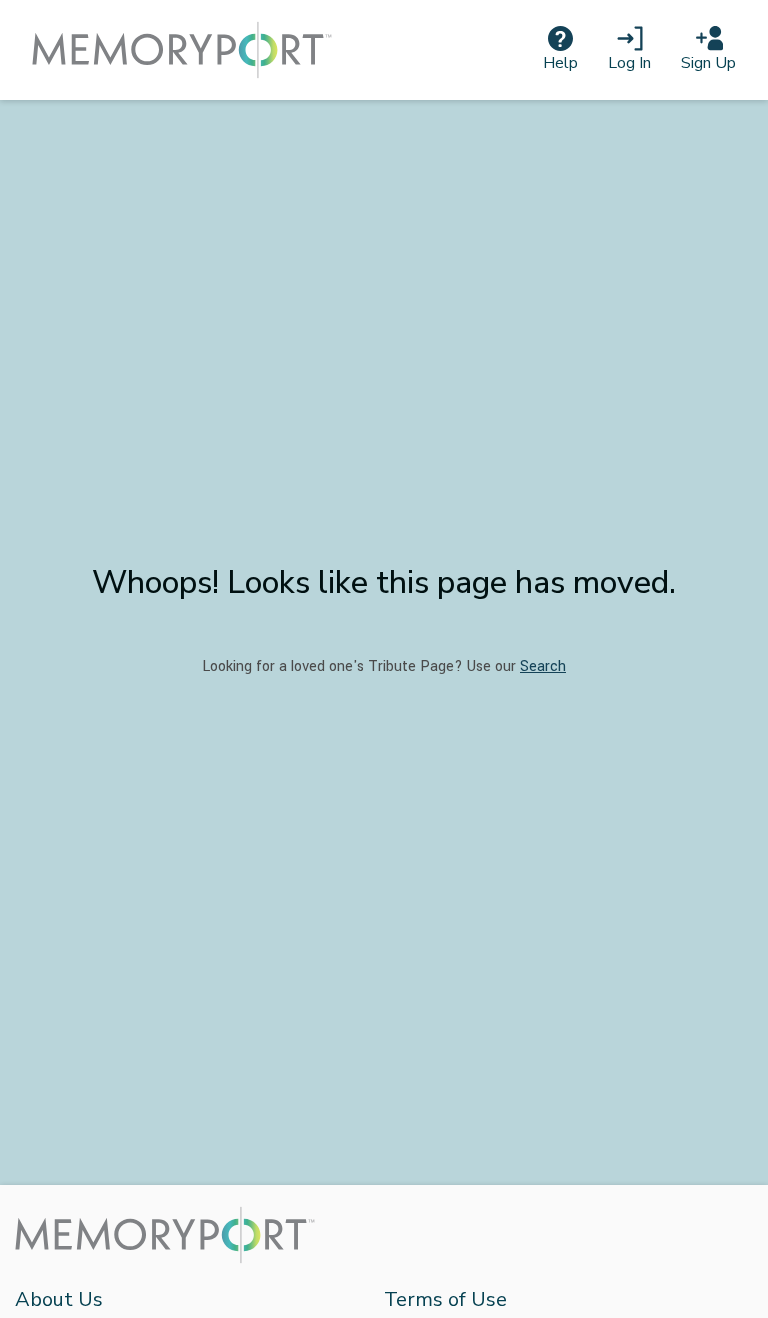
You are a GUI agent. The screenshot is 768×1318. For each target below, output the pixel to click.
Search (543, 666)
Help (560, 63)
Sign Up (708, 63)
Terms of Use (445, 1299)
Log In (629, 63)
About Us (59, 1299)
